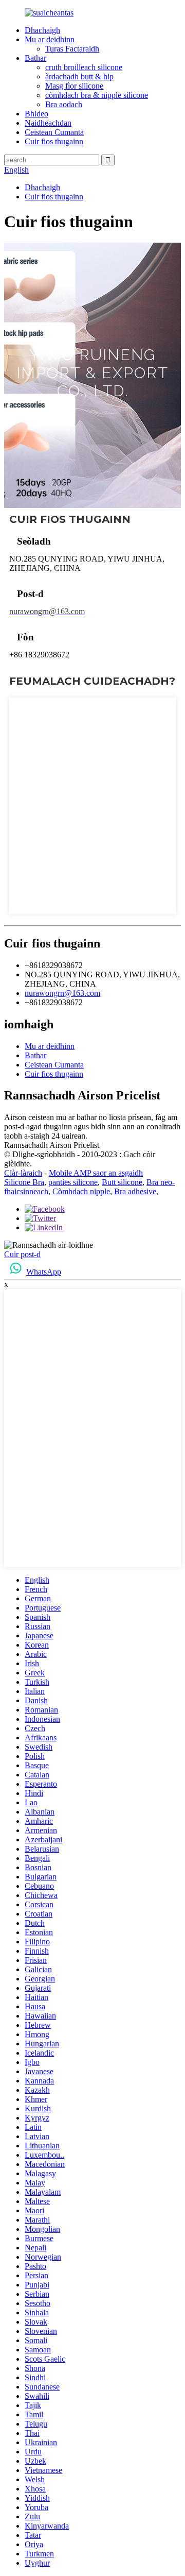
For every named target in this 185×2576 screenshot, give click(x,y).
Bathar (35, 58)
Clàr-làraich (23, 1173)
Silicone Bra (24, 1182)
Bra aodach (64, 104)
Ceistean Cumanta (54, 132)
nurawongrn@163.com (62, 993)
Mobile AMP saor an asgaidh (96, 1173)
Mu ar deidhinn (50, 39)
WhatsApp (44, 1272)
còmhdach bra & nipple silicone (97, 95)
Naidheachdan (48, 123)
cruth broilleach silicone (84, 67)
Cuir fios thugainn (54, 141)
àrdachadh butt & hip (79, 77)
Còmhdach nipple (81, 1191)
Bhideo (36, 114)
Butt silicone (122, 1182)
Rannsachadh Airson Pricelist (52, 1145)
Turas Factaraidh (72, 49)
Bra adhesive (135, 1191)
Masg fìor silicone (74, 86)
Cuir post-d (22, 1254)
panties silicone (73, 1182)
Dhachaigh (42, 30)
